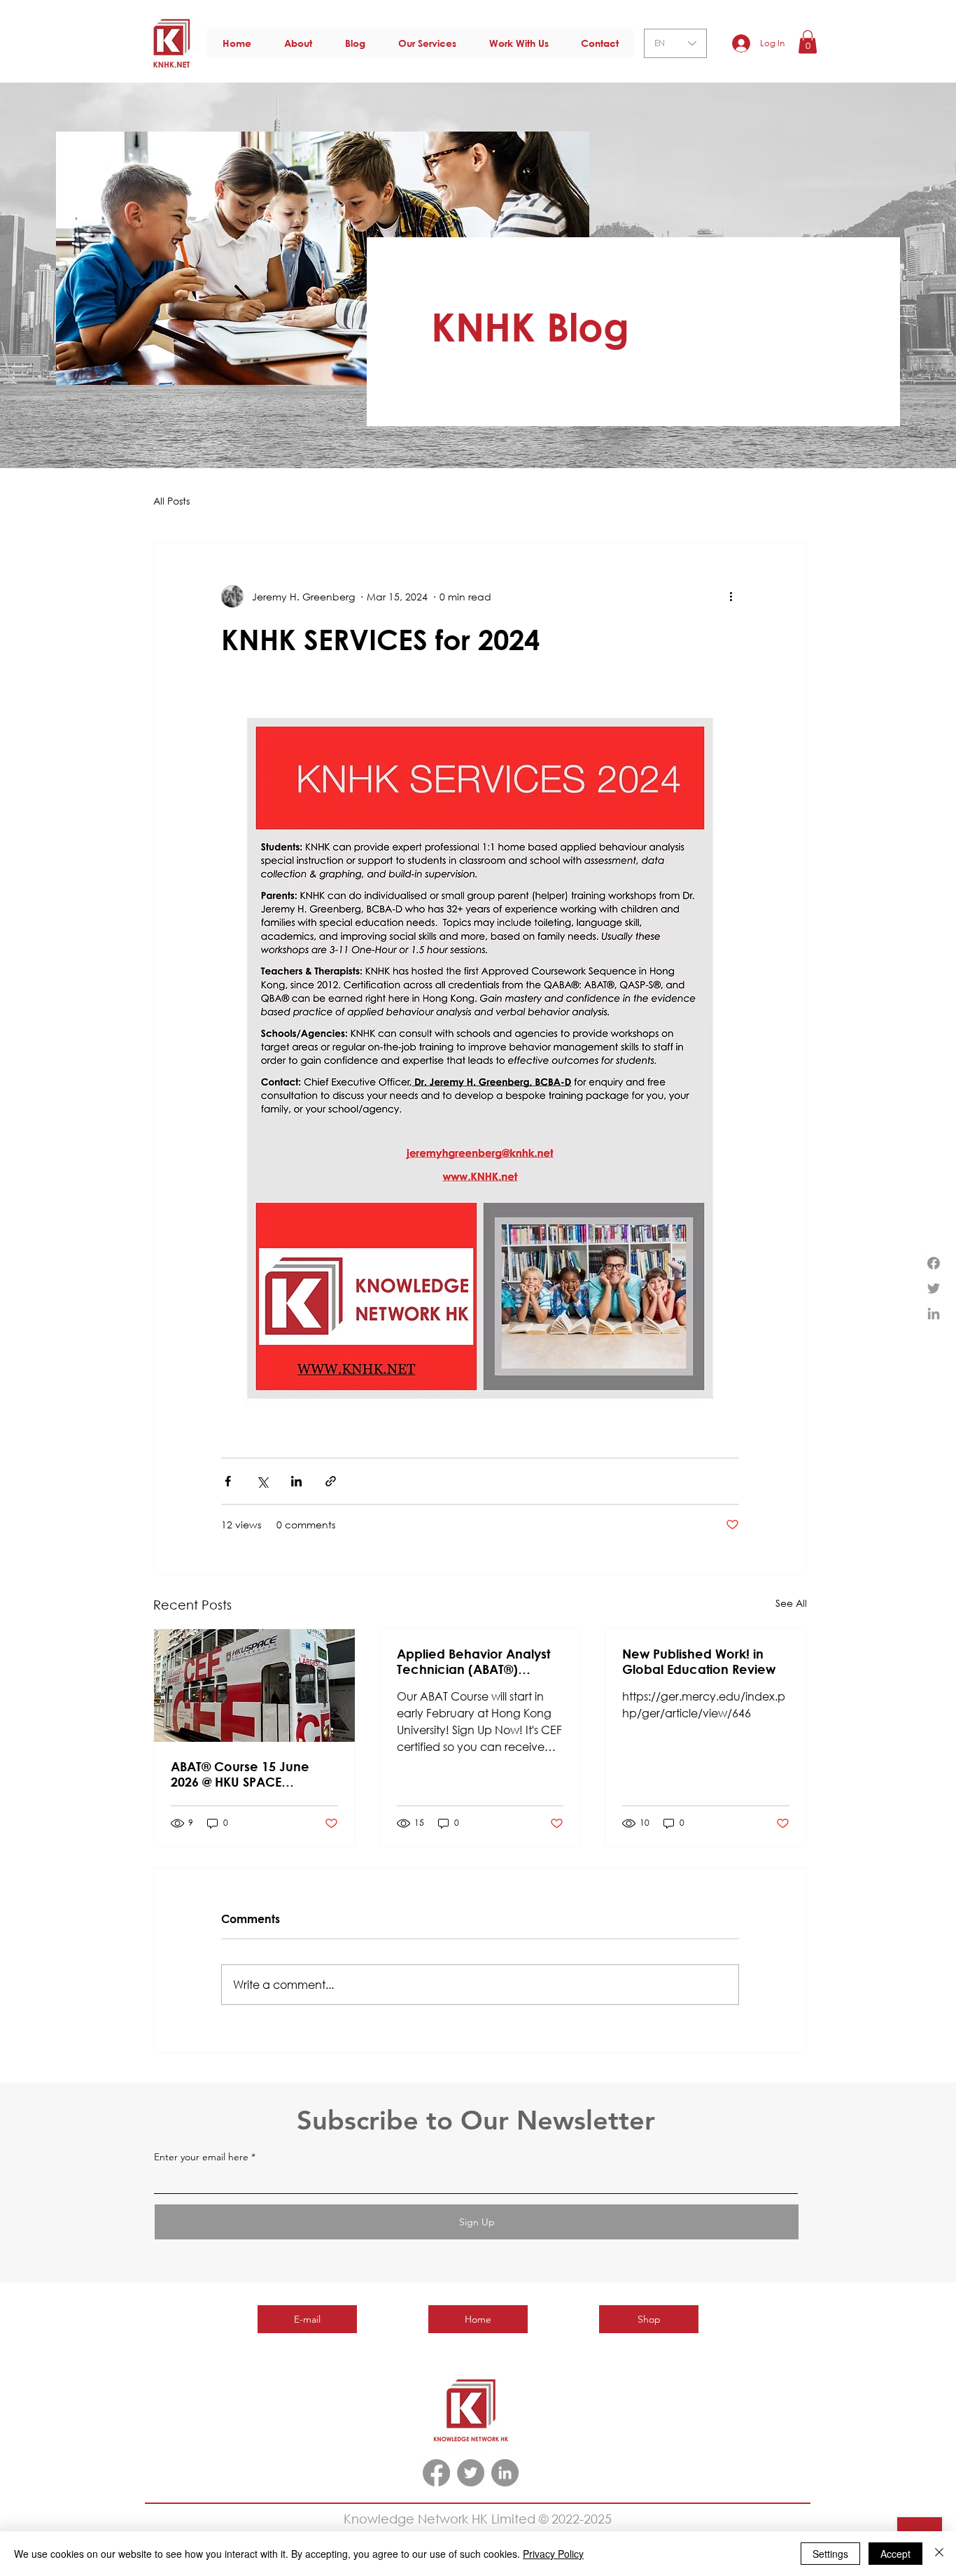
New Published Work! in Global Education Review (699, 1661)
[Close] (939, 2554)
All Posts (171, 501)
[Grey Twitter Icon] (934, 1288)
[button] (808, 42)
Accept (895, 2554)
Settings (830, 2554)
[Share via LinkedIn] (296, 1481)
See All (791, 1603)
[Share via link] (331, 1481)
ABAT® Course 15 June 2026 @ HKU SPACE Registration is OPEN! (240, 1774)
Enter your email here (201, 2157)
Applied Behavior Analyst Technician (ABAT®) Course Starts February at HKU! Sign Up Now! (473, 1661)
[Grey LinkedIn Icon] (934, 1314)
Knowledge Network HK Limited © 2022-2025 (478, 2519)
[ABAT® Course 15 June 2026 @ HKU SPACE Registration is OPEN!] (254, 1685)
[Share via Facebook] (228, 1481)
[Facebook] (934, 1263)
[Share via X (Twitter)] (262, 1481)
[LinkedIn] (505, 2473)
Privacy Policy (553, 2554)
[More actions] (731, 596)
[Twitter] (471, 2473)
